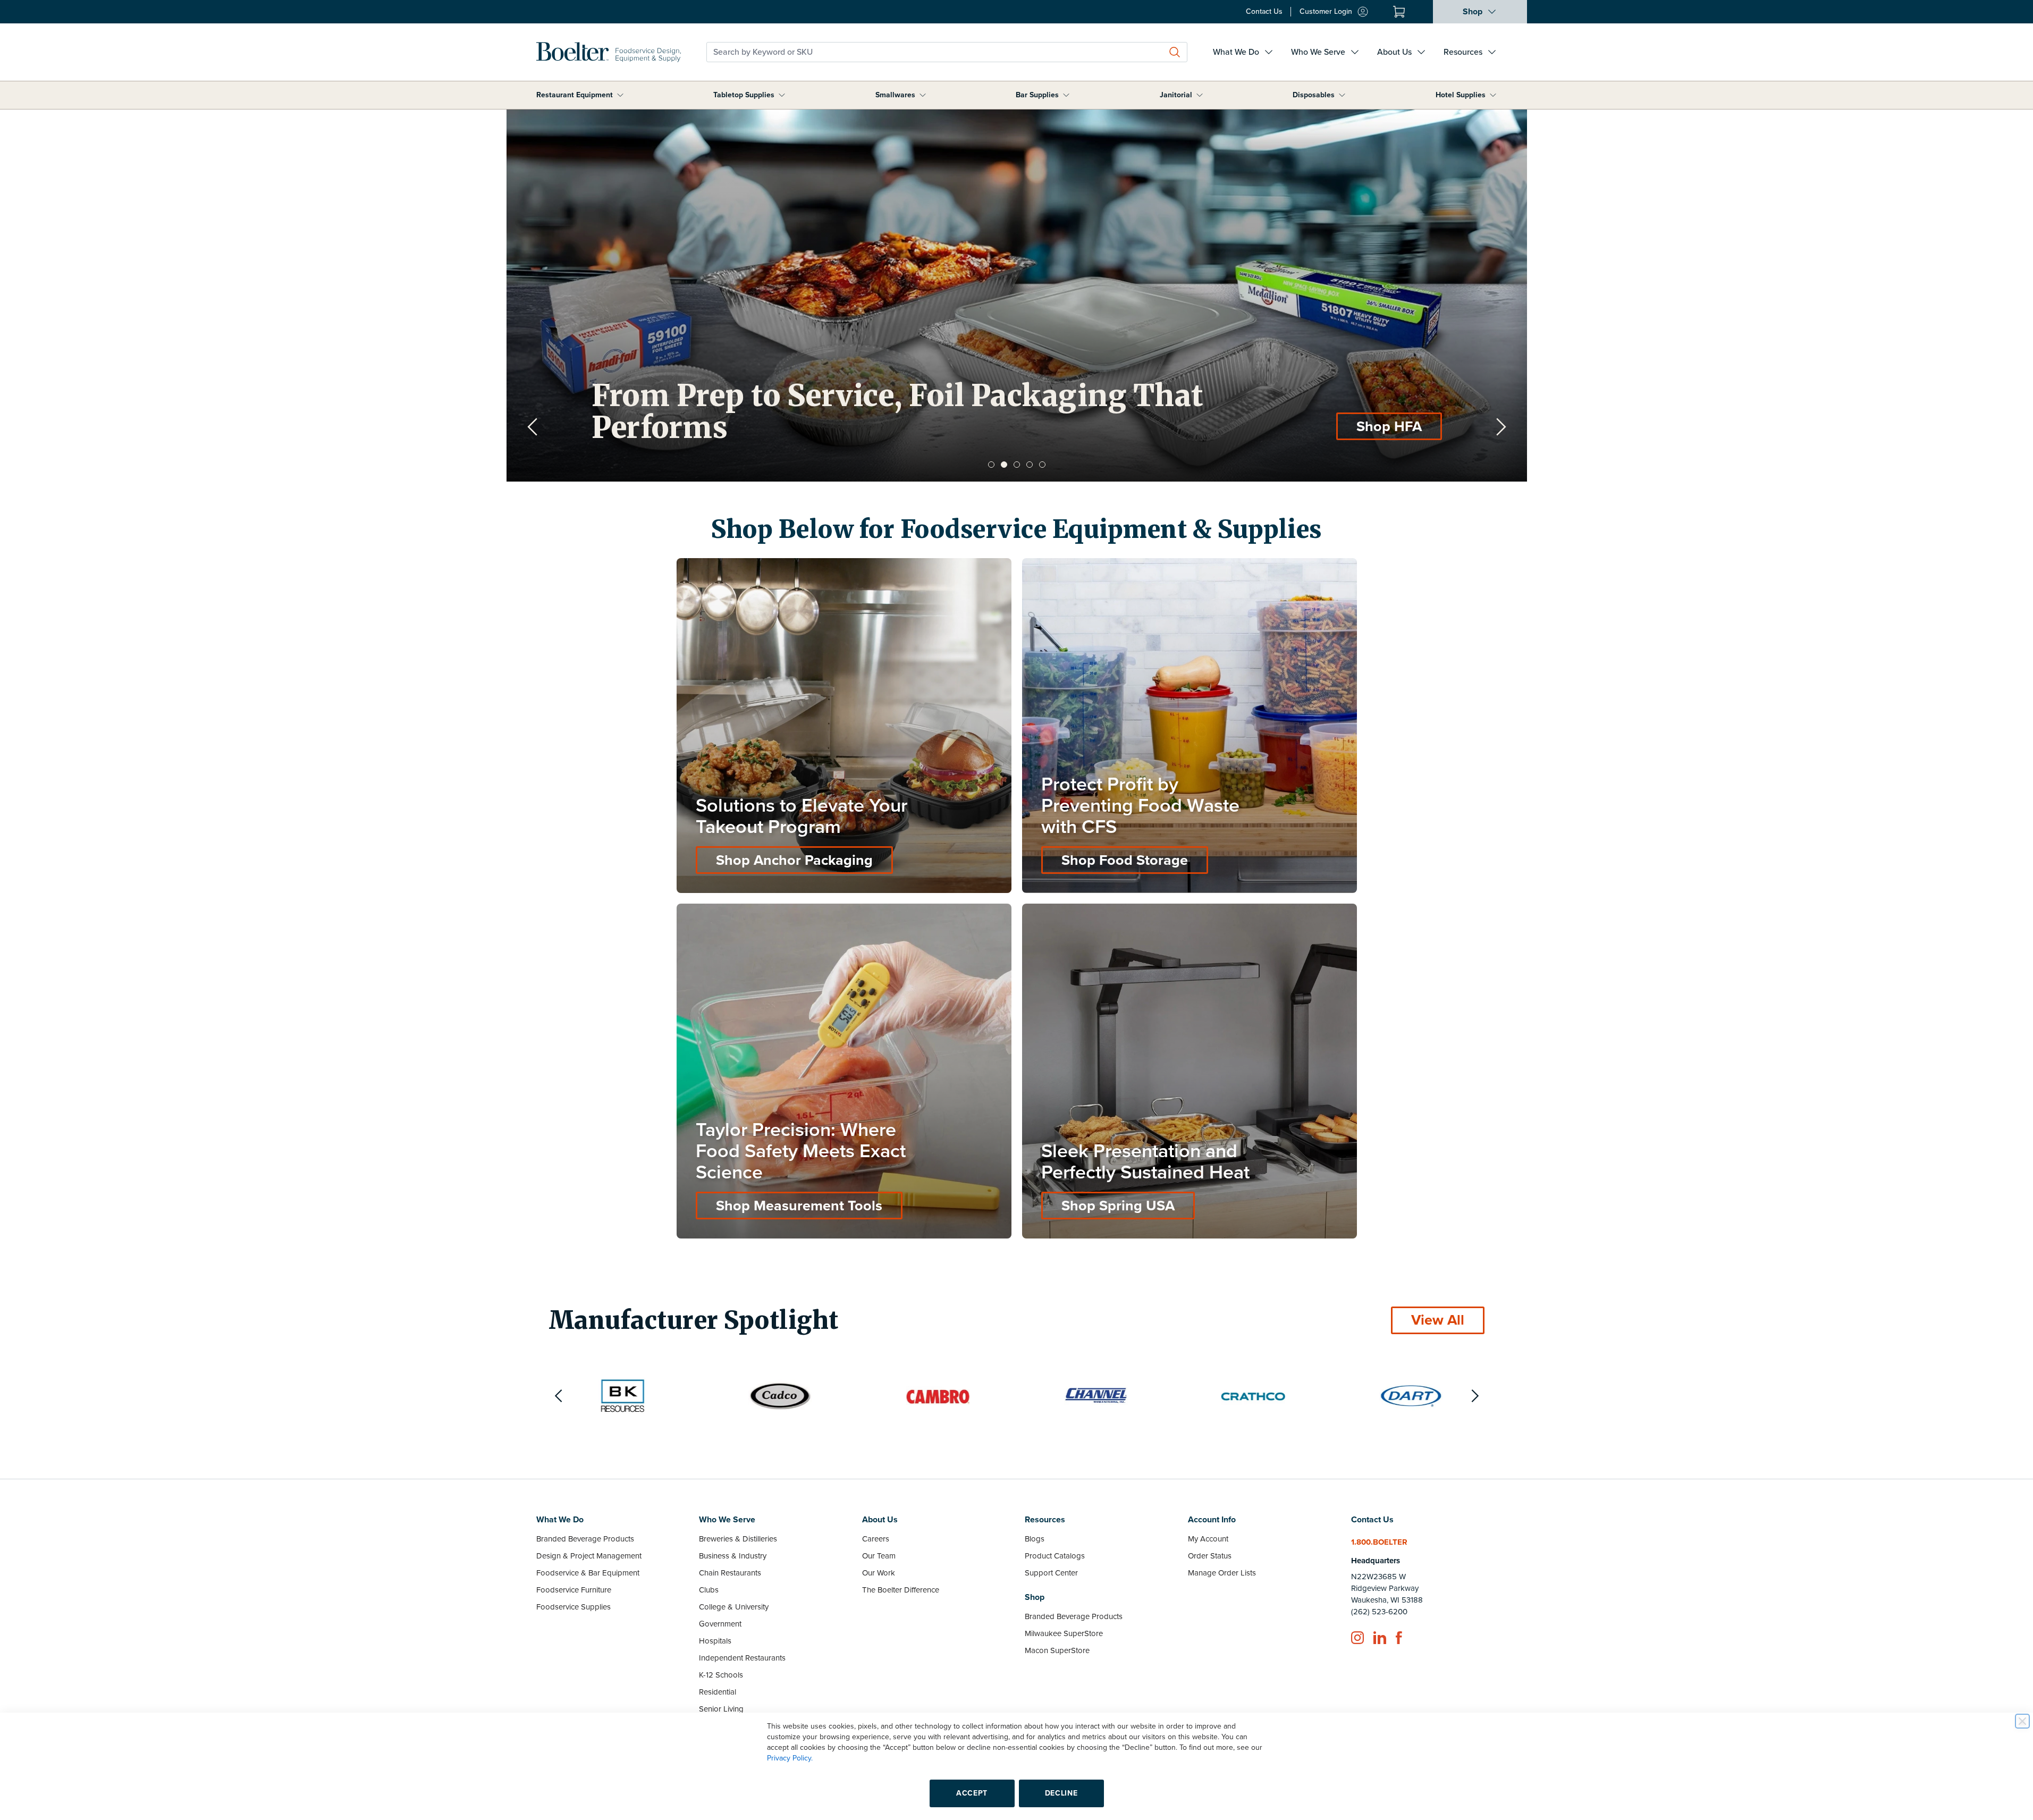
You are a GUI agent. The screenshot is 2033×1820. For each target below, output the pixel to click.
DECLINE (1061, 1793)
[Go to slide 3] (1017, 465)
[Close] (2022, 1721)
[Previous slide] (533, 427)
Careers (876, 1539)
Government (720, 1624)
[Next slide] (1501, 427)
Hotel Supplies (1461, 95)
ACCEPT (972, 1793)
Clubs (709, 1590)
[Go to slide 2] (1004, 465)
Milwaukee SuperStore (1064, 1633)
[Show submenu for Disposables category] (1342, 95)
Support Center (1051, 1573)
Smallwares (895, 95)
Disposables (1314, 95)
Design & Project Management (589, 1556)
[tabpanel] (1017, 296)
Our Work (879, 1573)
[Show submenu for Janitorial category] (1200, 95)
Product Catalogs (1055, 1556)
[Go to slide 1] (991, 465)
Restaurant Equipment (575, 95)
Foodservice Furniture (574, 1590)
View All (1438, 1320)
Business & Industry (733, 1556)
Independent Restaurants (742, 1658)
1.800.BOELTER (1379, 1542)
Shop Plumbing (1372, 427)
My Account (1208, 1539)
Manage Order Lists (1222, 1573)
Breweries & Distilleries (738, 1539)
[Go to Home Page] (609, 52)
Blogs (1035, 1539)
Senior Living (721, 1709)
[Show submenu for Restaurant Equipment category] (620, 95)
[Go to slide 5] (1042, 465)
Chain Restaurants (730, 1573)
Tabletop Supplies (744, 95)
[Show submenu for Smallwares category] (923, 95)
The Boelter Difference (901, 1590)
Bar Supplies (1037, 95)
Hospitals (715, 1641)
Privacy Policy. (790, 1758)
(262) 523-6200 (1379, 1612)
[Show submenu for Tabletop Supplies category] (782, 95)
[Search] (1175, 52)
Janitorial (1176, 95)
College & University (734, 1607)
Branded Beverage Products (585, 1539)
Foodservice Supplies (573, 1607)
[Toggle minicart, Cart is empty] (1399, 12)
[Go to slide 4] (1030, 465)
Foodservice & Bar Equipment (588, 1573)
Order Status (1210, 1556)
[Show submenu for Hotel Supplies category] (1493, 95)
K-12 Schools (721, 1675)
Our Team (879, 1556)
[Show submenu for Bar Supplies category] (1066, 95)
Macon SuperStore (1057, 1650)
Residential (718, 1692)
